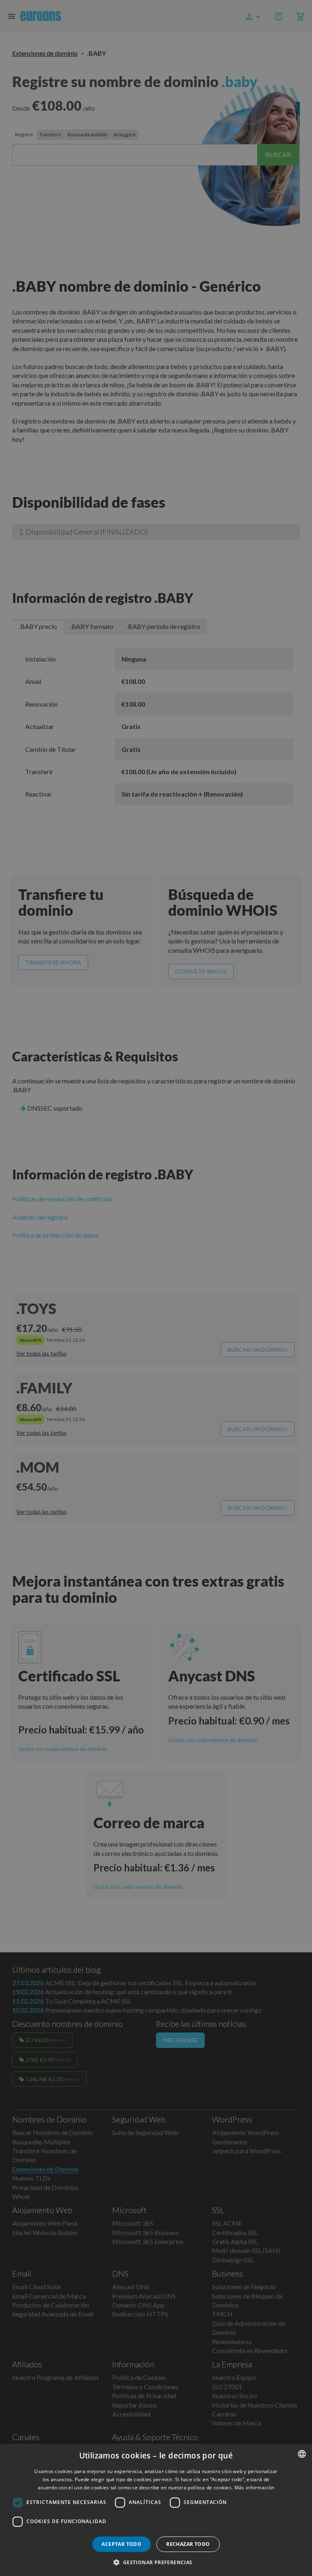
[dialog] (156, 2510)
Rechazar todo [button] (188, 2544)
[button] (156, 2562)
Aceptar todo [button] (121, 2544)
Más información (255, 2488)
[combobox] (302, 2454)
